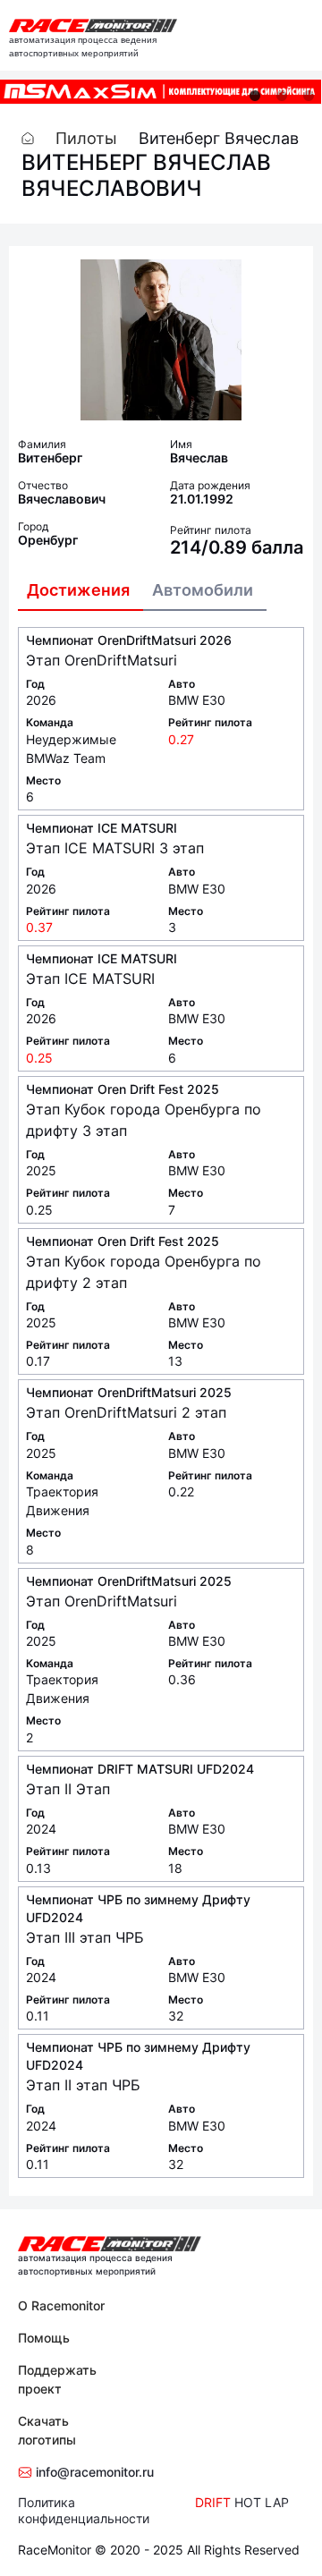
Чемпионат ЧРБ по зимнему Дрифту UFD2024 (138, 1908)
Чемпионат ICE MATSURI (102, 828)
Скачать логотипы (47, 2430)
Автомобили (203, 590)
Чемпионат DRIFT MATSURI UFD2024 (140, 1769)
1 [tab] (255, 96)
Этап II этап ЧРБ (83, 2085)
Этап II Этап (68, 1789)
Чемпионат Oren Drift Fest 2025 (123, 1089)
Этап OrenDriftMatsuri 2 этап (126, 1412)
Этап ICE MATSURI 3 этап (115, 848)
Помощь (44, 2338)
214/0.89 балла (237, 547)
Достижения (78, 590)
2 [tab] (282, 96)
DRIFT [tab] (213, 2502)
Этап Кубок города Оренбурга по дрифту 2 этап (144, 1272)
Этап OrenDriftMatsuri (102, 660)
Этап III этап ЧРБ (85, 1937)
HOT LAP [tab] (262, 2502)
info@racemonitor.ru (93, 2472)
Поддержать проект (57, 2379)
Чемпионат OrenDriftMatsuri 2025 (129, 1392)
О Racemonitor (61, 2305)
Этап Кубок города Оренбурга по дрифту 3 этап (144, 1120)
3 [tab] (309, 96)
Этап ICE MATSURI (90, 979)
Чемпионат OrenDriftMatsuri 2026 (129, 640)
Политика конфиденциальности (84, 2510)
